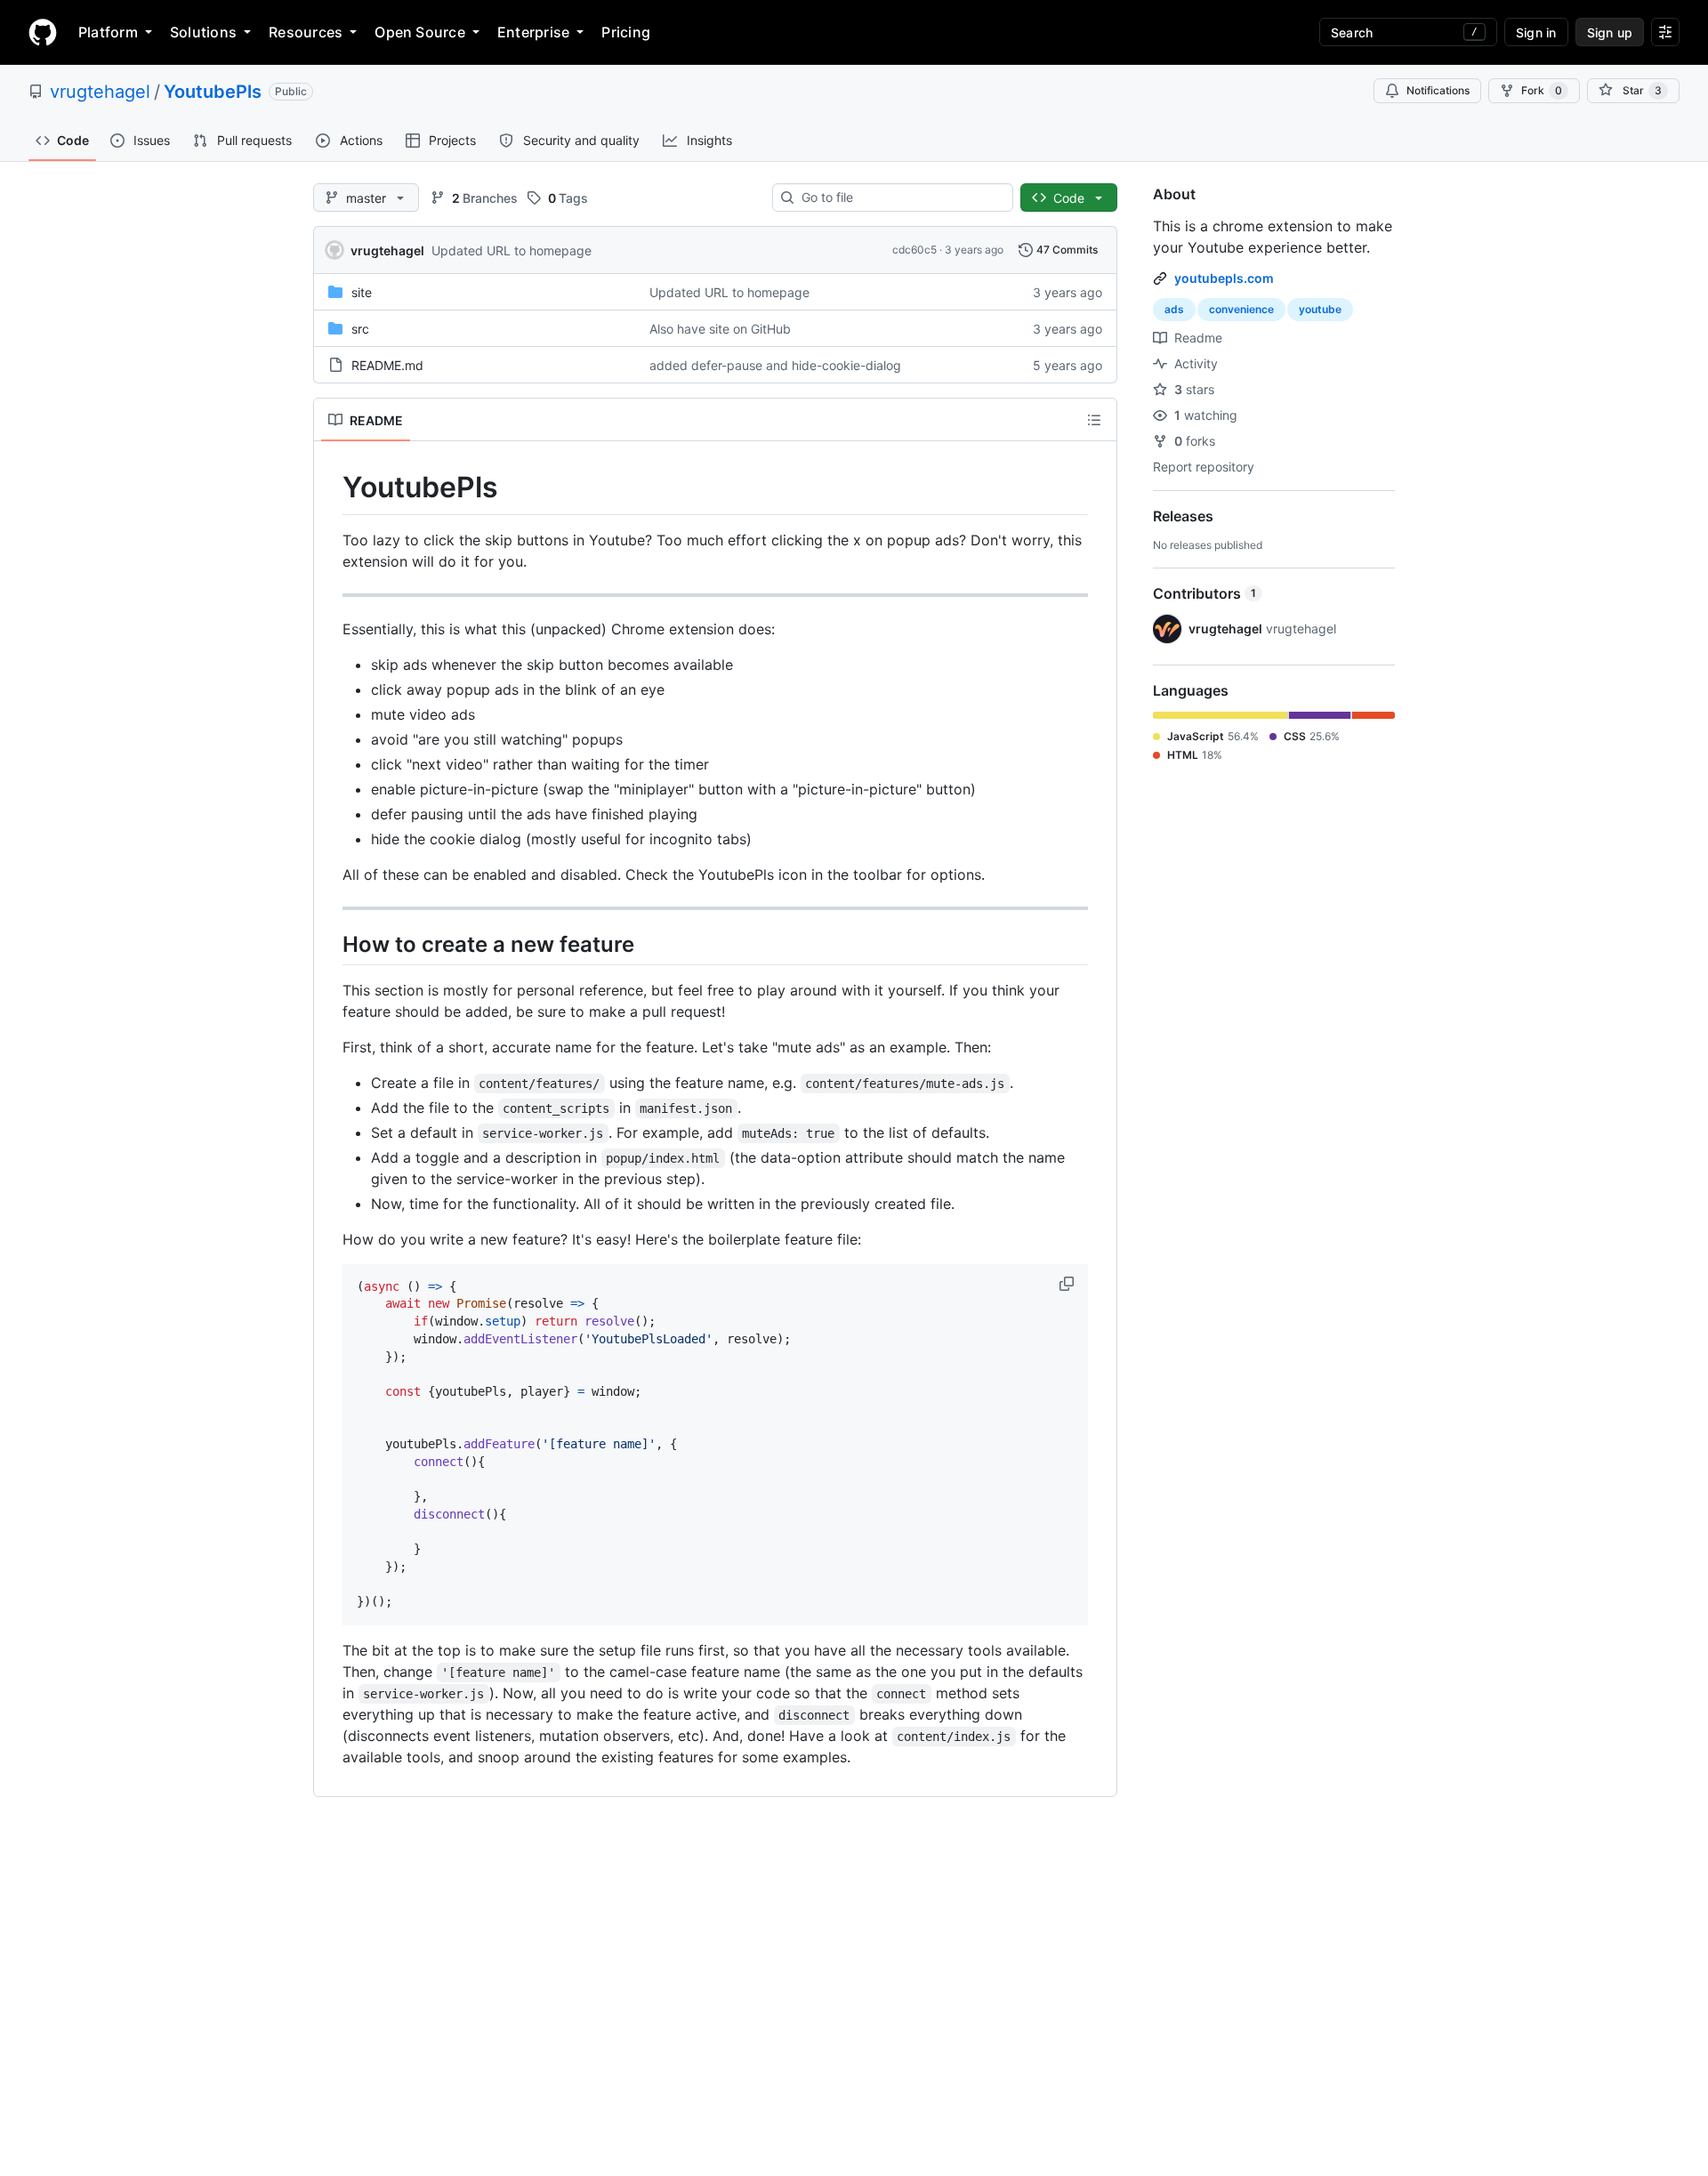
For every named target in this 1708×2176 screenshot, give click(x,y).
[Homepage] (43, 32)
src (360, 329)
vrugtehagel (100, 92)
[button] (1068, 1284)
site (362, 292)
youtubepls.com (1224, 278)
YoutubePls (213, 92)
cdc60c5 (914, 250)
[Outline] (1094, 420)
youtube (1320, 309)
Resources (306, 32)
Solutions (203, 32)
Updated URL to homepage (512, 250)
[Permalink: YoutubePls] (330, 488)
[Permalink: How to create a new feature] (330, 944)
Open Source (420, 32)
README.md (387, 365)
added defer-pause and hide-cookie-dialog (775, 365)
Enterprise (533, 32)
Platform (108, 32)
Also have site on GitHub (720, 329)
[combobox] (900, 197)
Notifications (1438, 90)
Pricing (626, 32)
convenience (1241, 309)
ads (1174, 309)
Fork (1542, 90)
